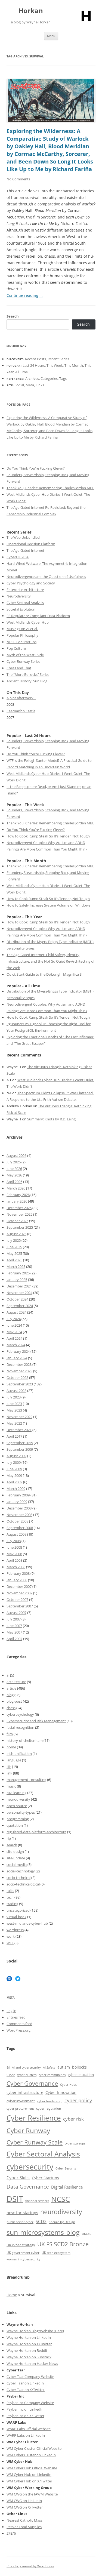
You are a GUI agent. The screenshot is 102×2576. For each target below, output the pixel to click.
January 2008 (17, 1580)
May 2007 (14, 1632)
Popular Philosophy (22, 635)
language (14, 1760)
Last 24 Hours (34, 365)
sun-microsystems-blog (43, 2232)
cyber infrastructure (25, 2092)
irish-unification (19, 1754)
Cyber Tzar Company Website (30, 2377)
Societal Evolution (21, 609)
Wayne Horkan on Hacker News (32, 2364)
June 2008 (14, 1547)
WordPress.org (18, 2030)
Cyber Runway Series (23, 661)
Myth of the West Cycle (25, 655)
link (9, 1773)
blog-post (14, 1701)
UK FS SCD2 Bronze (63, 2244)
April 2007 (14, 1639)
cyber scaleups (75, 2143)
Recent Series (58, 359)
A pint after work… (21, 698)
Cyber (19, 2468)
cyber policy (78, 2100)
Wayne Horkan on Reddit (27, 2350)
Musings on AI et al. (22, 629)
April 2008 (14, 1560)
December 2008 (19, 1508)
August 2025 (16, 1234)
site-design (15, 1851)
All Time (21, 372)
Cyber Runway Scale (35, 2142)
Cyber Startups (45, 2178)
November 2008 (19, 1515)
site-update (16, 1858)
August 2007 (16, 1613)
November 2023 (19, 1371)
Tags (63, 378)
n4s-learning (16, 1793)
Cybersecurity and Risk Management (36, 1721)
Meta (30, 385)
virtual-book (16, 1917)
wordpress (15, 1930)
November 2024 (19, 1293)
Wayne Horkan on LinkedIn (29, 2337)
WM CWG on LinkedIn (24, 2501)
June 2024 (14, 1325)
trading (12, 1904)
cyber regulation (49, 2108)
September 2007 (20, 1606)
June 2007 (14, 1626)
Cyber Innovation (61, 2092)
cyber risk (73, 2119)
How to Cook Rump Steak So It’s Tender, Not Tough (48, 836)
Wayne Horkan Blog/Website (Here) (35, 2331)
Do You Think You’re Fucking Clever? (36, 468)
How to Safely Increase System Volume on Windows (48, 905)
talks (10, 1891)
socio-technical (18, 1878)
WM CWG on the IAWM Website (32, 2494)
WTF (10, 1943)
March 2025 (16, 1267)
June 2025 (14, 1247)
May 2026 (14, 1175)
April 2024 (14, 1338)
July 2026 (14, 1162)
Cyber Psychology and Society (31, 583)
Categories (49, 378)
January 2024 (17, 1358)
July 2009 (14, 1462)
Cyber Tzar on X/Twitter (26, 2390)
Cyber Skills (18, 2178)
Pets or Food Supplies (24, 2527)
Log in (11, 2011)
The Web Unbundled (23, 537)
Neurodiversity (19, 596)
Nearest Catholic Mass (24, 2520)
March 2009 (16, 1489)
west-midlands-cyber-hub (27, 1923)
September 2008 (20, 1528)
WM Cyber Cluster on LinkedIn (31, 2455)
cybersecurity (30, 2167)
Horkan (31, 11)
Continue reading (25, 295)
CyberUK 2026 (18, 557)
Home (12, 2295)
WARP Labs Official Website (29, 2429)
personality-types (21, 1812)
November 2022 (19, 1417)
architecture (16, 1682)
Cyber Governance (32, 2083)
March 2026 (16, 1188)
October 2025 (17, 1221)
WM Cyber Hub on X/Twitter (29, 2481)
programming (18, 1819)
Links (40, 385)
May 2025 (14, 1253)
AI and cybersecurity (26, 2067)
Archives (32, 378)
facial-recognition (20, 1727)
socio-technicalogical (23, 1884)
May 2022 (14, 1423)
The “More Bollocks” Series (28, 674)
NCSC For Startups (21, 642)
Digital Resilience (67, 2187)
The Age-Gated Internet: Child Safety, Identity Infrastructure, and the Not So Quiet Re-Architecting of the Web (50, 961)
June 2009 (14, 1469)
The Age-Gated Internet (25, 550)
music (11, 1786)
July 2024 (14, 1319)
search (12, 1845)
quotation (15, 1825)
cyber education (81, 2075)
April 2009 (14, 1482)
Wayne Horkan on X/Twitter (29, 2344)
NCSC (61, 2199)
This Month (74, 365)
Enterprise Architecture (25, 590)
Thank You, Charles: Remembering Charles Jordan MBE (50, 488)
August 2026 (16, 1155)
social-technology (21, 1871)
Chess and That (19, 668)
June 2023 (14, 1404)
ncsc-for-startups (22, 2213)
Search (13, 316)
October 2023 (17, 1378)
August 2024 (16, 1312)
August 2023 (16, 1391)
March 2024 (16, 1345)
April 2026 (14, 1182)
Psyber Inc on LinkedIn (25, 2409)
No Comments (18, 179)
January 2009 (17, 1502)
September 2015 (20, 1443)
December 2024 (19, 1286)
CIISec (11, 2075)
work (11, 1936)
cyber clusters (27, 2075)
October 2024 (17, 1299)
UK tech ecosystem (56, 2253)
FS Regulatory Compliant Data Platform (38, 616)
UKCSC (87, 2234)
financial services (37, 2201)
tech (10, 1897)
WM (10, 2468)
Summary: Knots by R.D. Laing (51, 1119)
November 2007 (19, 1593)
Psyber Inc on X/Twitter (25, 2416)
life (9, 1767)
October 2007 (17, 1600)
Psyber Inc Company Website (30, 2403)
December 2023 (19, 1364)
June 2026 (14, 1169)
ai (8, 1675)
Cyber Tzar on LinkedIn (25, 2383)
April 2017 (14, 1436)
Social (19, 385)
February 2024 (18, 1351)
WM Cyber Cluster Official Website (34, 2448)
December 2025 (19, 1208)
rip (9, 1838)
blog (10, 1695)
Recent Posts (35, 359)
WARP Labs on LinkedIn (26, 2435)
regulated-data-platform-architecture (36, 1832)
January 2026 (17, 1201)
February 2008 (18, 1573)
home (11, 1747)
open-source (17, 1806)
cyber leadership (50, 2101)
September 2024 (20, 1306)
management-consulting (26, 1780)
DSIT (15, 2199)
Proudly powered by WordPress (30, 2566)
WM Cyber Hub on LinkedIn (29, 2475)
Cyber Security (66, 2168)
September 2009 (20, 1449)
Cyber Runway (28, 2131)
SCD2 (41, 2221)
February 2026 (18, 1195)
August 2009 (16, 1456)
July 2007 (14, 1619)
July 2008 (14, 1541)
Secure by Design (62, 2222)
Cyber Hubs (68, 2084)
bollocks (79, 2067)
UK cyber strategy (21, 2245)
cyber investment (21, 2101)
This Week (55, 365)
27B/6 (11, 2533)
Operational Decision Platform (31, 544)
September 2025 (20, 1227)
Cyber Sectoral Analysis (25, 603)
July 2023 (14, 1397)
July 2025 (14, 1240)
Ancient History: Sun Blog (27, 681)
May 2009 (14, 1475)
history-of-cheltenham (25, 1740)
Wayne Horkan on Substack (29, 2357)
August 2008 (16, 1534)
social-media (17, 1865)
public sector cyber (20, 2222)
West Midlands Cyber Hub (28, 622)
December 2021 (19, 1430)
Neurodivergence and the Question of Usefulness (46, 577)
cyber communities (52, 2075)
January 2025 (17, 1280)
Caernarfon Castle (21, 711)
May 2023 (14, 1410)
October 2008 (17, 1521)
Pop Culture (16, 648)
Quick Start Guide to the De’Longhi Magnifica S (44, 974)
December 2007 (19, 1586)
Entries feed (16, 2017)
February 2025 (18, 1273)
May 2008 (14, 1554)
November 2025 (19, 1214)
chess (11, 1708)
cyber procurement (20, 2108)
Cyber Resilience (34, 2118)
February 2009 (18, 1495)
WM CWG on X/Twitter (25, 2507)
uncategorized (18, 1910)
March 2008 (16, 1567)
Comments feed (19, 2024)
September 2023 (20, 1384)
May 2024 (14, 1332)
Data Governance (28, 2187)
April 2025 (14, 1260)
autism (64, 2067)
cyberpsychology (20, 1714)
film (10, 1734)
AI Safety (49, 2067)
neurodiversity (18, 1799)
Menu (51, 36)
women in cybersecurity (24, 2259)
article (11, 1688)
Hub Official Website (41, 2468)
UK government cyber (23, 2253)
